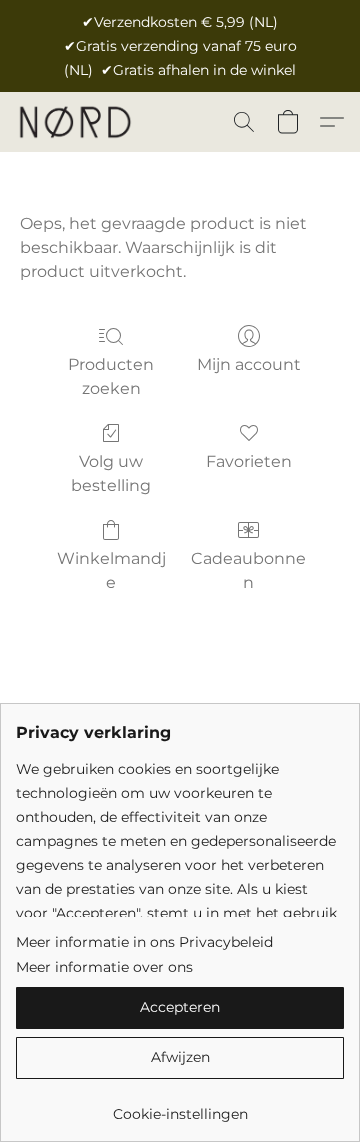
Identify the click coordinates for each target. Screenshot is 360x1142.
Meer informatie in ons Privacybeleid (144, 942)
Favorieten (249, 461)
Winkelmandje (111, 570)
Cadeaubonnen (248, 570)
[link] (180, 1106)
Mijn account (249, 364)
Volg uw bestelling (111, 473)
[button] (77, 122)
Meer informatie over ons (104, 967)
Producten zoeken (111, 376)
